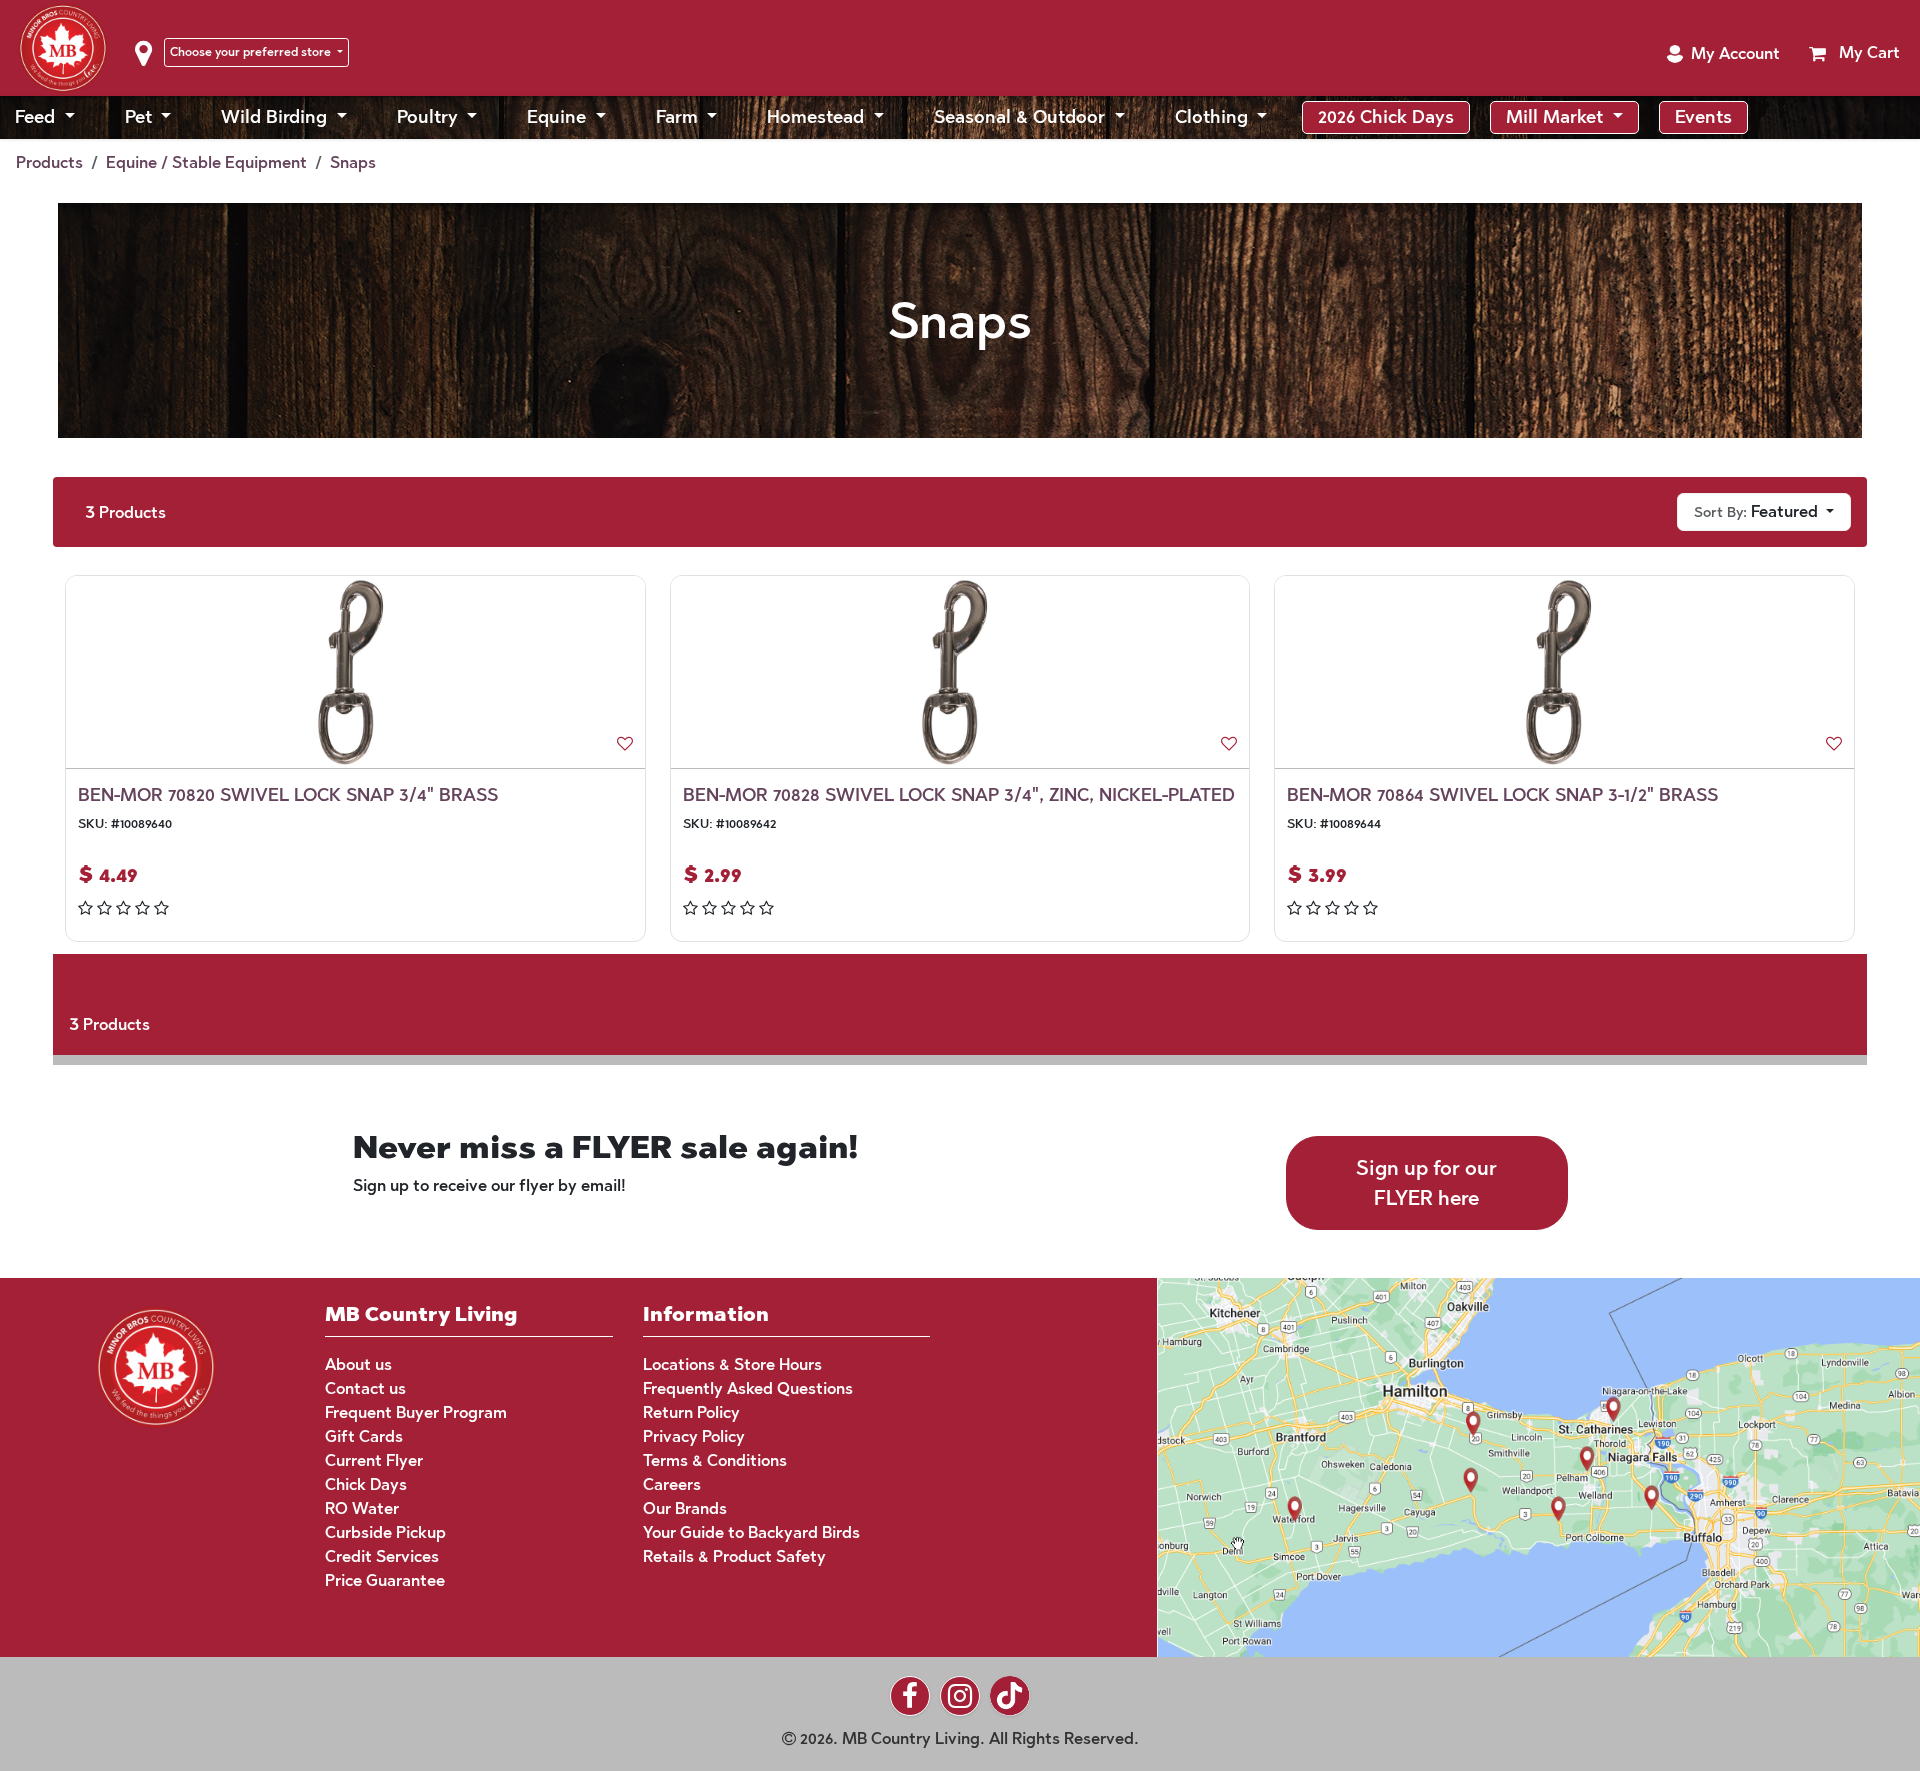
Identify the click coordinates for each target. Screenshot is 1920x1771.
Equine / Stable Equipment (206, 162)
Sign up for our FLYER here (1426, 1183)
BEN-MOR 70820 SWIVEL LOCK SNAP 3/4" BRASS (288, 795)
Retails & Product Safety (734, 1556)
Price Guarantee (385, 1580)
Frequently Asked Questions (748, 1388)
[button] (1723, 54)
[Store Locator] (1500, 1465)
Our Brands (685, 1508)
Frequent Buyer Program (416, 1412)
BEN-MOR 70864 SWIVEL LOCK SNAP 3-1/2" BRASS (1502, 795)
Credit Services (382, 1556)
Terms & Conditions (715, 1460)
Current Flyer (374, 1460)
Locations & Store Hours (732, 1364)
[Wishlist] (625, 744)
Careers (672, 1484)
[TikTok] (1010, 1696)
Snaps (353, 162)
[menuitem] (45, 117)
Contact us (365, 1388)
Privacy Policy (694, 1436)
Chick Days (366, 1484)
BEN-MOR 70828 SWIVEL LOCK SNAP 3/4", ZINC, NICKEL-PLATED (959, 795)
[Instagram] (960, 1696)
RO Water (362, 1508)
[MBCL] (156, 1364)
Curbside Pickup (385, 1532)
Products (49, 162)
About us (358, 1364)
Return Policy (691, 1412)
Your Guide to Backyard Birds (751, 1532)
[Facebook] (910, 1696)
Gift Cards (364, 1436)
